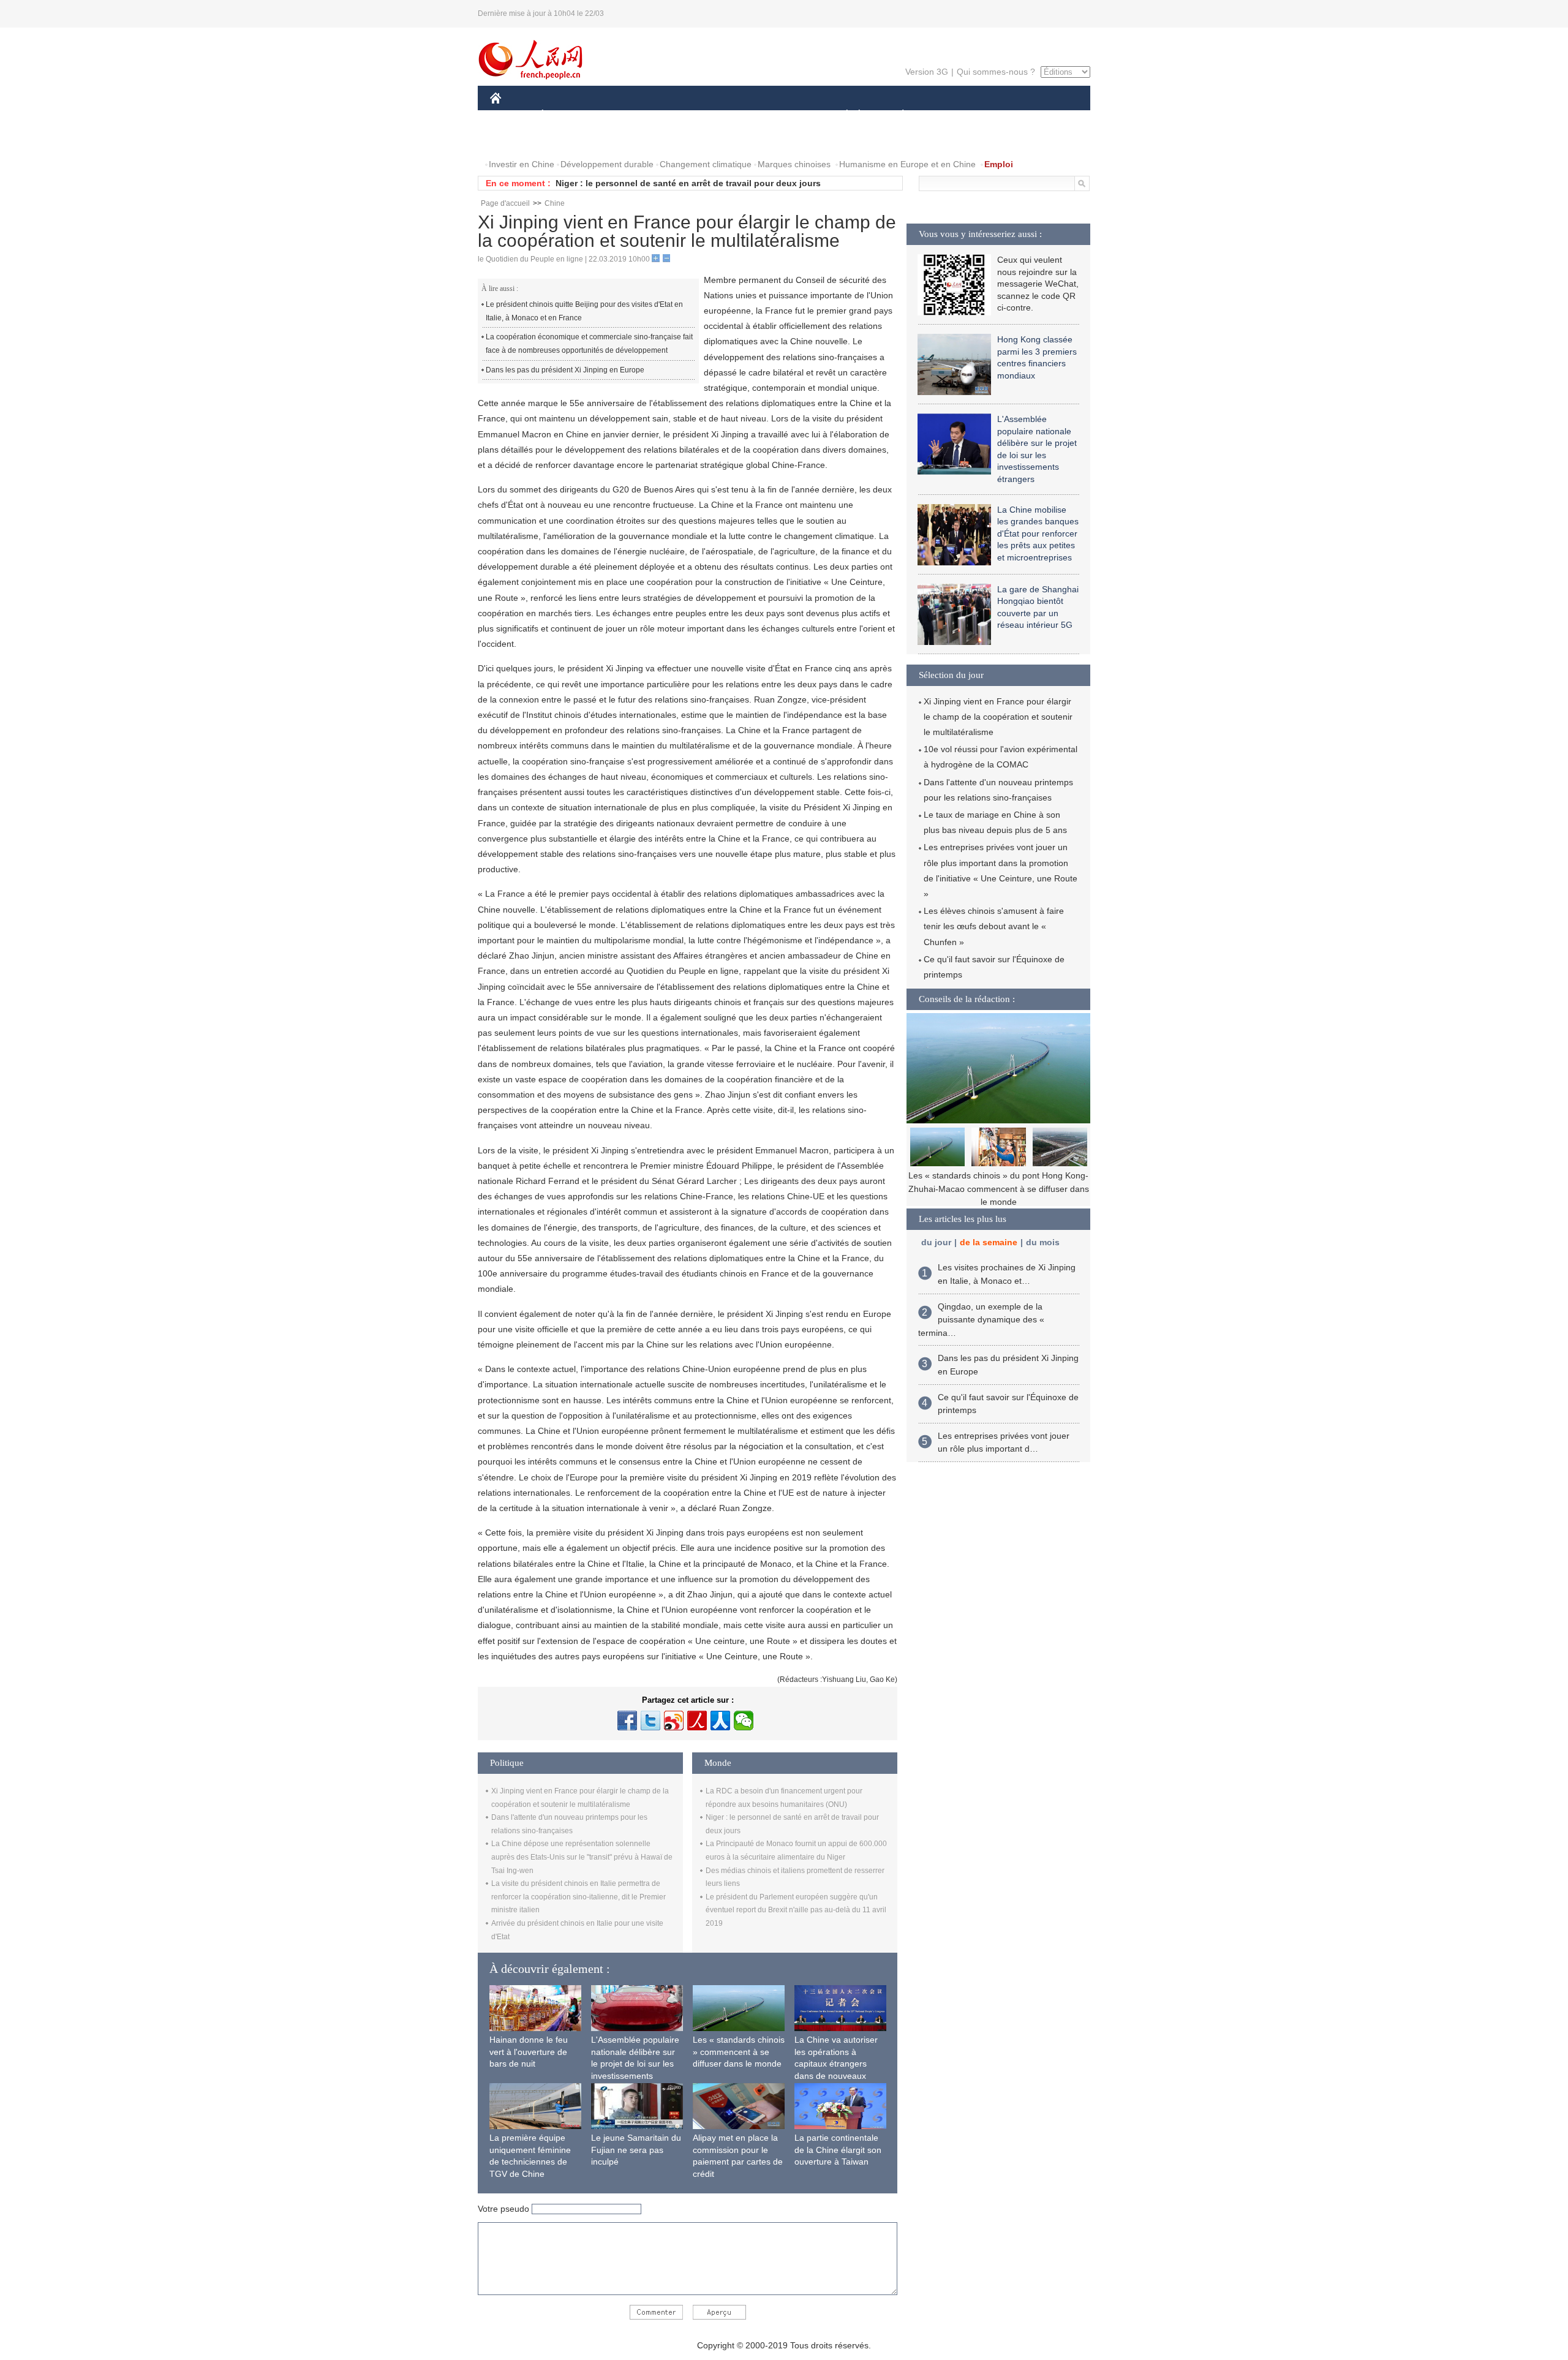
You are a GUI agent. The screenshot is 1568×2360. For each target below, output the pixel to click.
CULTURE (786, 115)
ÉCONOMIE (565, 115)
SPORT (946, 115)
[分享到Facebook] (627, 1721)
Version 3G (927, 72)
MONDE (622, 115)
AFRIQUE (675, 115)
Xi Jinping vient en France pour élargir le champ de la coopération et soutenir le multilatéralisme (998, 717)
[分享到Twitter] (650, 1721)
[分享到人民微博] (697, 1721)
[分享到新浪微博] (674, 1721)
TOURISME (999, 115)
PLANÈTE (896, 115)
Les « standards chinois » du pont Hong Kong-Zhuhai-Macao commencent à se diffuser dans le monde (999, 1189)
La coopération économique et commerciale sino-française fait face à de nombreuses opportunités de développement (589, 344)
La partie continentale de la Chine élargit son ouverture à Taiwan (838, 2150)
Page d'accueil (505, 203)
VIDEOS (566, 140)
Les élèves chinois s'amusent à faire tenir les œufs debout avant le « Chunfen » (994, 926)
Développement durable (607, 164)
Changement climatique (706, 164)
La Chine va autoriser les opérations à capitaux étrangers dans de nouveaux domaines (836, 2064)
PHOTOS (516, 140)
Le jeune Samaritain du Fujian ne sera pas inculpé (636, 2150)
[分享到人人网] (720, 1721)
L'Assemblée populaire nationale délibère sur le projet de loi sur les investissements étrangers (635, 2064)
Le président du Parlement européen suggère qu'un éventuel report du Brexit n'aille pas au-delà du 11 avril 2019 (796, 1910)
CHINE (511, 115)
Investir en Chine (522, 164)
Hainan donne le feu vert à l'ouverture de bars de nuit (529, 2052)
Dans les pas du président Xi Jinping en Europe (565, 370)
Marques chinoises (794, 164)
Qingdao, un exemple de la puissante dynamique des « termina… (981, 1320)
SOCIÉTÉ (841, 115)
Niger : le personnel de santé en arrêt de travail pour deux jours (688, 183)
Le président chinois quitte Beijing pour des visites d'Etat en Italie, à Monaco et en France (584, 311)
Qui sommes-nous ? (996, 72)
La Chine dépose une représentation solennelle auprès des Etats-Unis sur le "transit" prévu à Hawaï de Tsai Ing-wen (582, 1857)
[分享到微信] (744, 1721)
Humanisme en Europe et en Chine (907, 164)
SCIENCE (729, 115)
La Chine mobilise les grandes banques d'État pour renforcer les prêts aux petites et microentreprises (1038, 533)
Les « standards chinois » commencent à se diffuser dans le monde (739, 2052)
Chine (555, 203)
